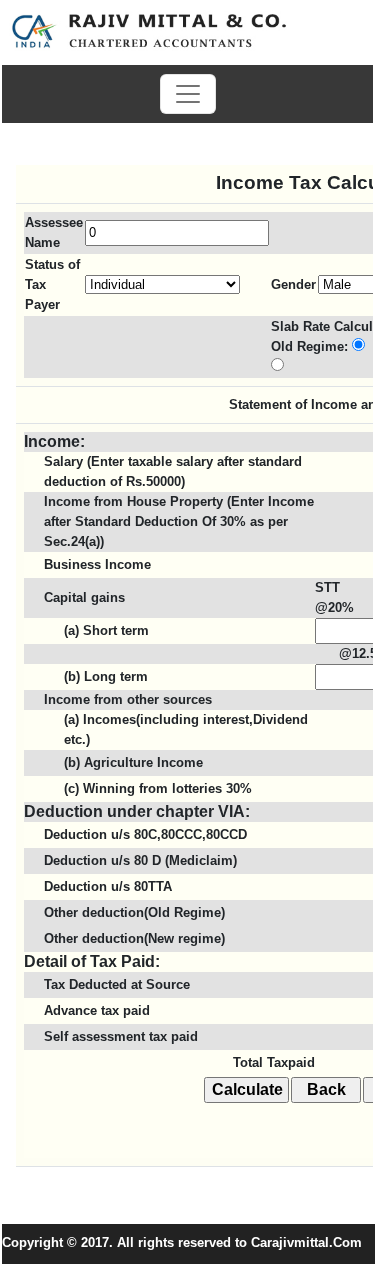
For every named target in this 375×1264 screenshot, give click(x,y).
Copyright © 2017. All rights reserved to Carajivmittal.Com (182, 1242)
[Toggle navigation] (188, 94)
